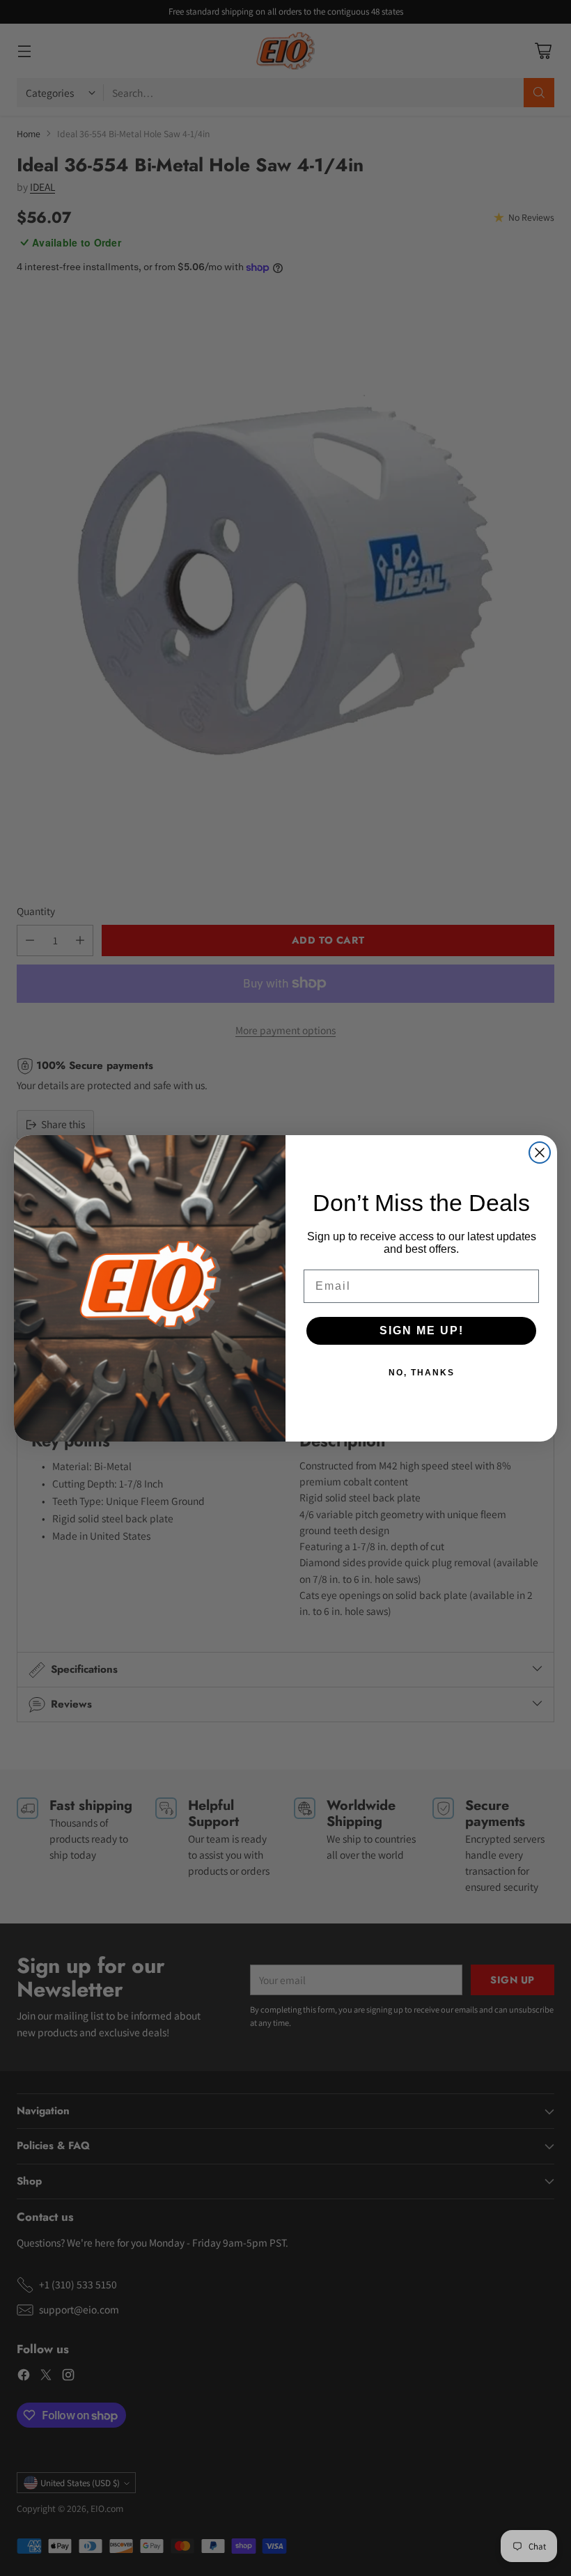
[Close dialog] (540, 1153)
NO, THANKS (422, 1373)
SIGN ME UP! (422, 1330)
